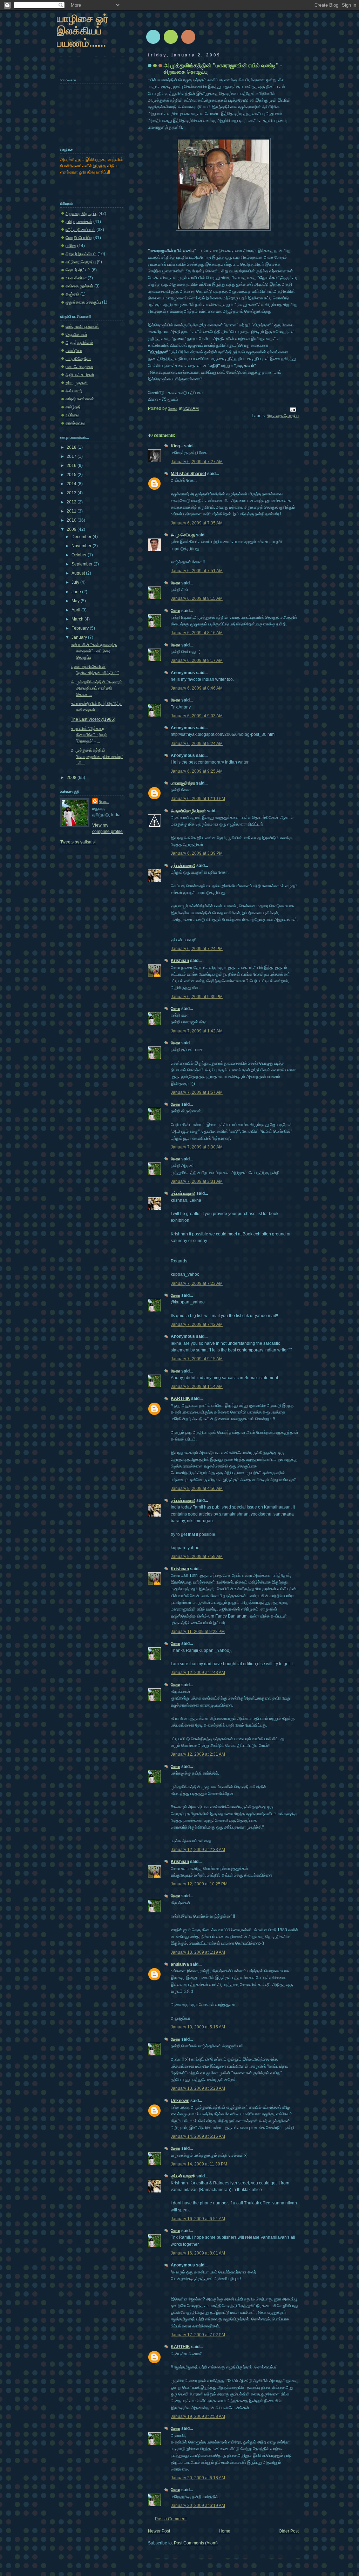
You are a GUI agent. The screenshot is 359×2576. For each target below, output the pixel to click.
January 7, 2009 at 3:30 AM (197, 1147)
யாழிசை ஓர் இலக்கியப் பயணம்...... (83, 31)
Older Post (289, 2531)
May (76, 601)
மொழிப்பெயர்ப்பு (79, 238)
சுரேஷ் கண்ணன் (80, 399)
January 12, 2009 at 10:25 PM (199, 1884)
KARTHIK (180, 1398)
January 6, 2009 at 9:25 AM (197, 771)
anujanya (180, 1964)
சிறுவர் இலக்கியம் (81, 254)
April (76, 610)
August (79, 573)
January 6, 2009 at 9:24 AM (197, 744)
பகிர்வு (71, 246)
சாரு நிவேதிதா (78, 359)
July (76, 582)
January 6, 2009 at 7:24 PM (197, 949)
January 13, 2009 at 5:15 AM (198, 2027)
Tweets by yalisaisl (78, 842)
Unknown (180, 2101)
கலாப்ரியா (74, 351)
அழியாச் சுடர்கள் (80, 375)
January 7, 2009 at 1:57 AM (197, 1092)
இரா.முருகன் (77, 383)
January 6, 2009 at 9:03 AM (197, 716)
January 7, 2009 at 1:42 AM (197, 1031)
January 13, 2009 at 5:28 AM (198, 2088)
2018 (72, 447)
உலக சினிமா (76, 278)
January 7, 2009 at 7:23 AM (197, 1283)
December (82, 537)
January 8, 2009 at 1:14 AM (197, 1387)
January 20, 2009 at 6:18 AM (198, 2478)
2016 (72, 466)
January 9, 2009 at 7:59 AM (197, 1557)
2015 (72, 475)
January (80, 637)
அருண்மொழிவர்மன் (188, 811)
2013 (72, 493)
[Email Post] (293, 409)
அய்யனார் (74, 391)
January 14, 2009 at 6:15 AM (198, 2136)
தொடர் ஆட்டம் (78, 270)
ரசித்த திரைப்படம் (80, 230)
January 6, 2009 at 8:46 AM (197, 688)
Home (225, 2531)
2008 (72, 778)
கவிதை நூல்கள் (79, 286)
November (82, 546)
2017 (72, 456)
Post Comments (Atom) (196, 2543)
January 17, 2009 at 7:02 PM (198, 2335)
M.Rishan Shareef (188, 474)
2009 (72, 529)
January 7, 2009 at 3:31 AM (197, 1181)
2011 (72, 511)
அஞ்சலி (72, 294)
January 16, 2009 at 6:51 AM (198, 2219)
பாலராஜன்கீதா (183, 783)
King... (177, 446)
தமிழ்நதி (73, 407)
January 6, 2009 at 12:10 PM (198, 799)
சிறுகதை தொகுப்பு (283, 416)
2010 (72, 520)
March (78, 619)
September (83, 564)
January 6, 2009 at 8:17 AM (197, 660)
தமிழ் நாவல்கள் (79, 222)
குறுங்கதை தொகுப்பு (83, 302)
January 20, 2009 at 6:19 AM (198, 2506)
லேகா (175, 583)
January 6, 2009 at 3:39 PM (197, 853)
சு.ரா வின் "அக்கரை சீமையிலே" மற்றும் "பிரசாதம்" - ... (89, 735)
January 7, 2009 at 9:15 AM (197, 1359)
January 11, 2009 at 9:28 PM (198, 1632)
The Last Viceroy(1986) (93, 719)
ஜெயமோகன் (76, 334)
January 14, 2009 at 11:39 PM (199, 2164)
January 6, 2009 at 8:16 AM (197, 633)
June (77, 592)
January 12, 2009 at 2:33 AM (198, 1850)
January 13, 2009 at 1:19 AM (198, 1952)
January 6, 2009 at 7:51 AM (197, 571)
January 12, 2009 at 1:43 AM (198, 1673)
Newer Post (159, 2531)
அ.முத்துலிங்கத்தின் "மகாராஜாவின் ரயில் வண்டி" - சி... (97, 757)
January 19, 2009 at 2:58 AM (198, 2416)
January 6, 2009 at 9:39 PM (197, 997)
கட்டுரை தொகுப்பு (81, 262)
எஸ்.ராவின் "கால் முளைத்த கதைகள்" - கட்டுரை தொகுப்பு (94, 651)
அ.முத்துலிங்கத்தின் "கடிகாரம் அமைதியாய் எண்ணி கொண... (97, 688)
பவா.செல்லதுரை (79, 367)
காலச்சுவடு (75, 423)
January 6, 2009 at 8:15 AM (197, 598)
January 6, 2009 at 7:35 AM (197, 523)
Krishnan (180, 961)
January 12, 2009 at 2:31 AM (198, 1754)
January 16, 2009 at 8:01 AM (198, 2253)
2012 (72, 502)
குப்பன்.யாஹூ (183, 866)
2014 (72, 484)
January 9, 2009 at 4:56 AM (197, 1489)
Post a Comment (171, 2519)
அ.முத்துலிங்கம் (79, 343)
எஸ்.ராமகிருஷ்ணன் (82, 326)
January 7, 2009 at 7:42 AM (197, 1324)
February (81, 628)
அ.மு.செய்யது (183, 535)
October (80, 555)
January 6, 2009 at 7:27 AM (197, 462)
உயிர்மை (72, 415)
